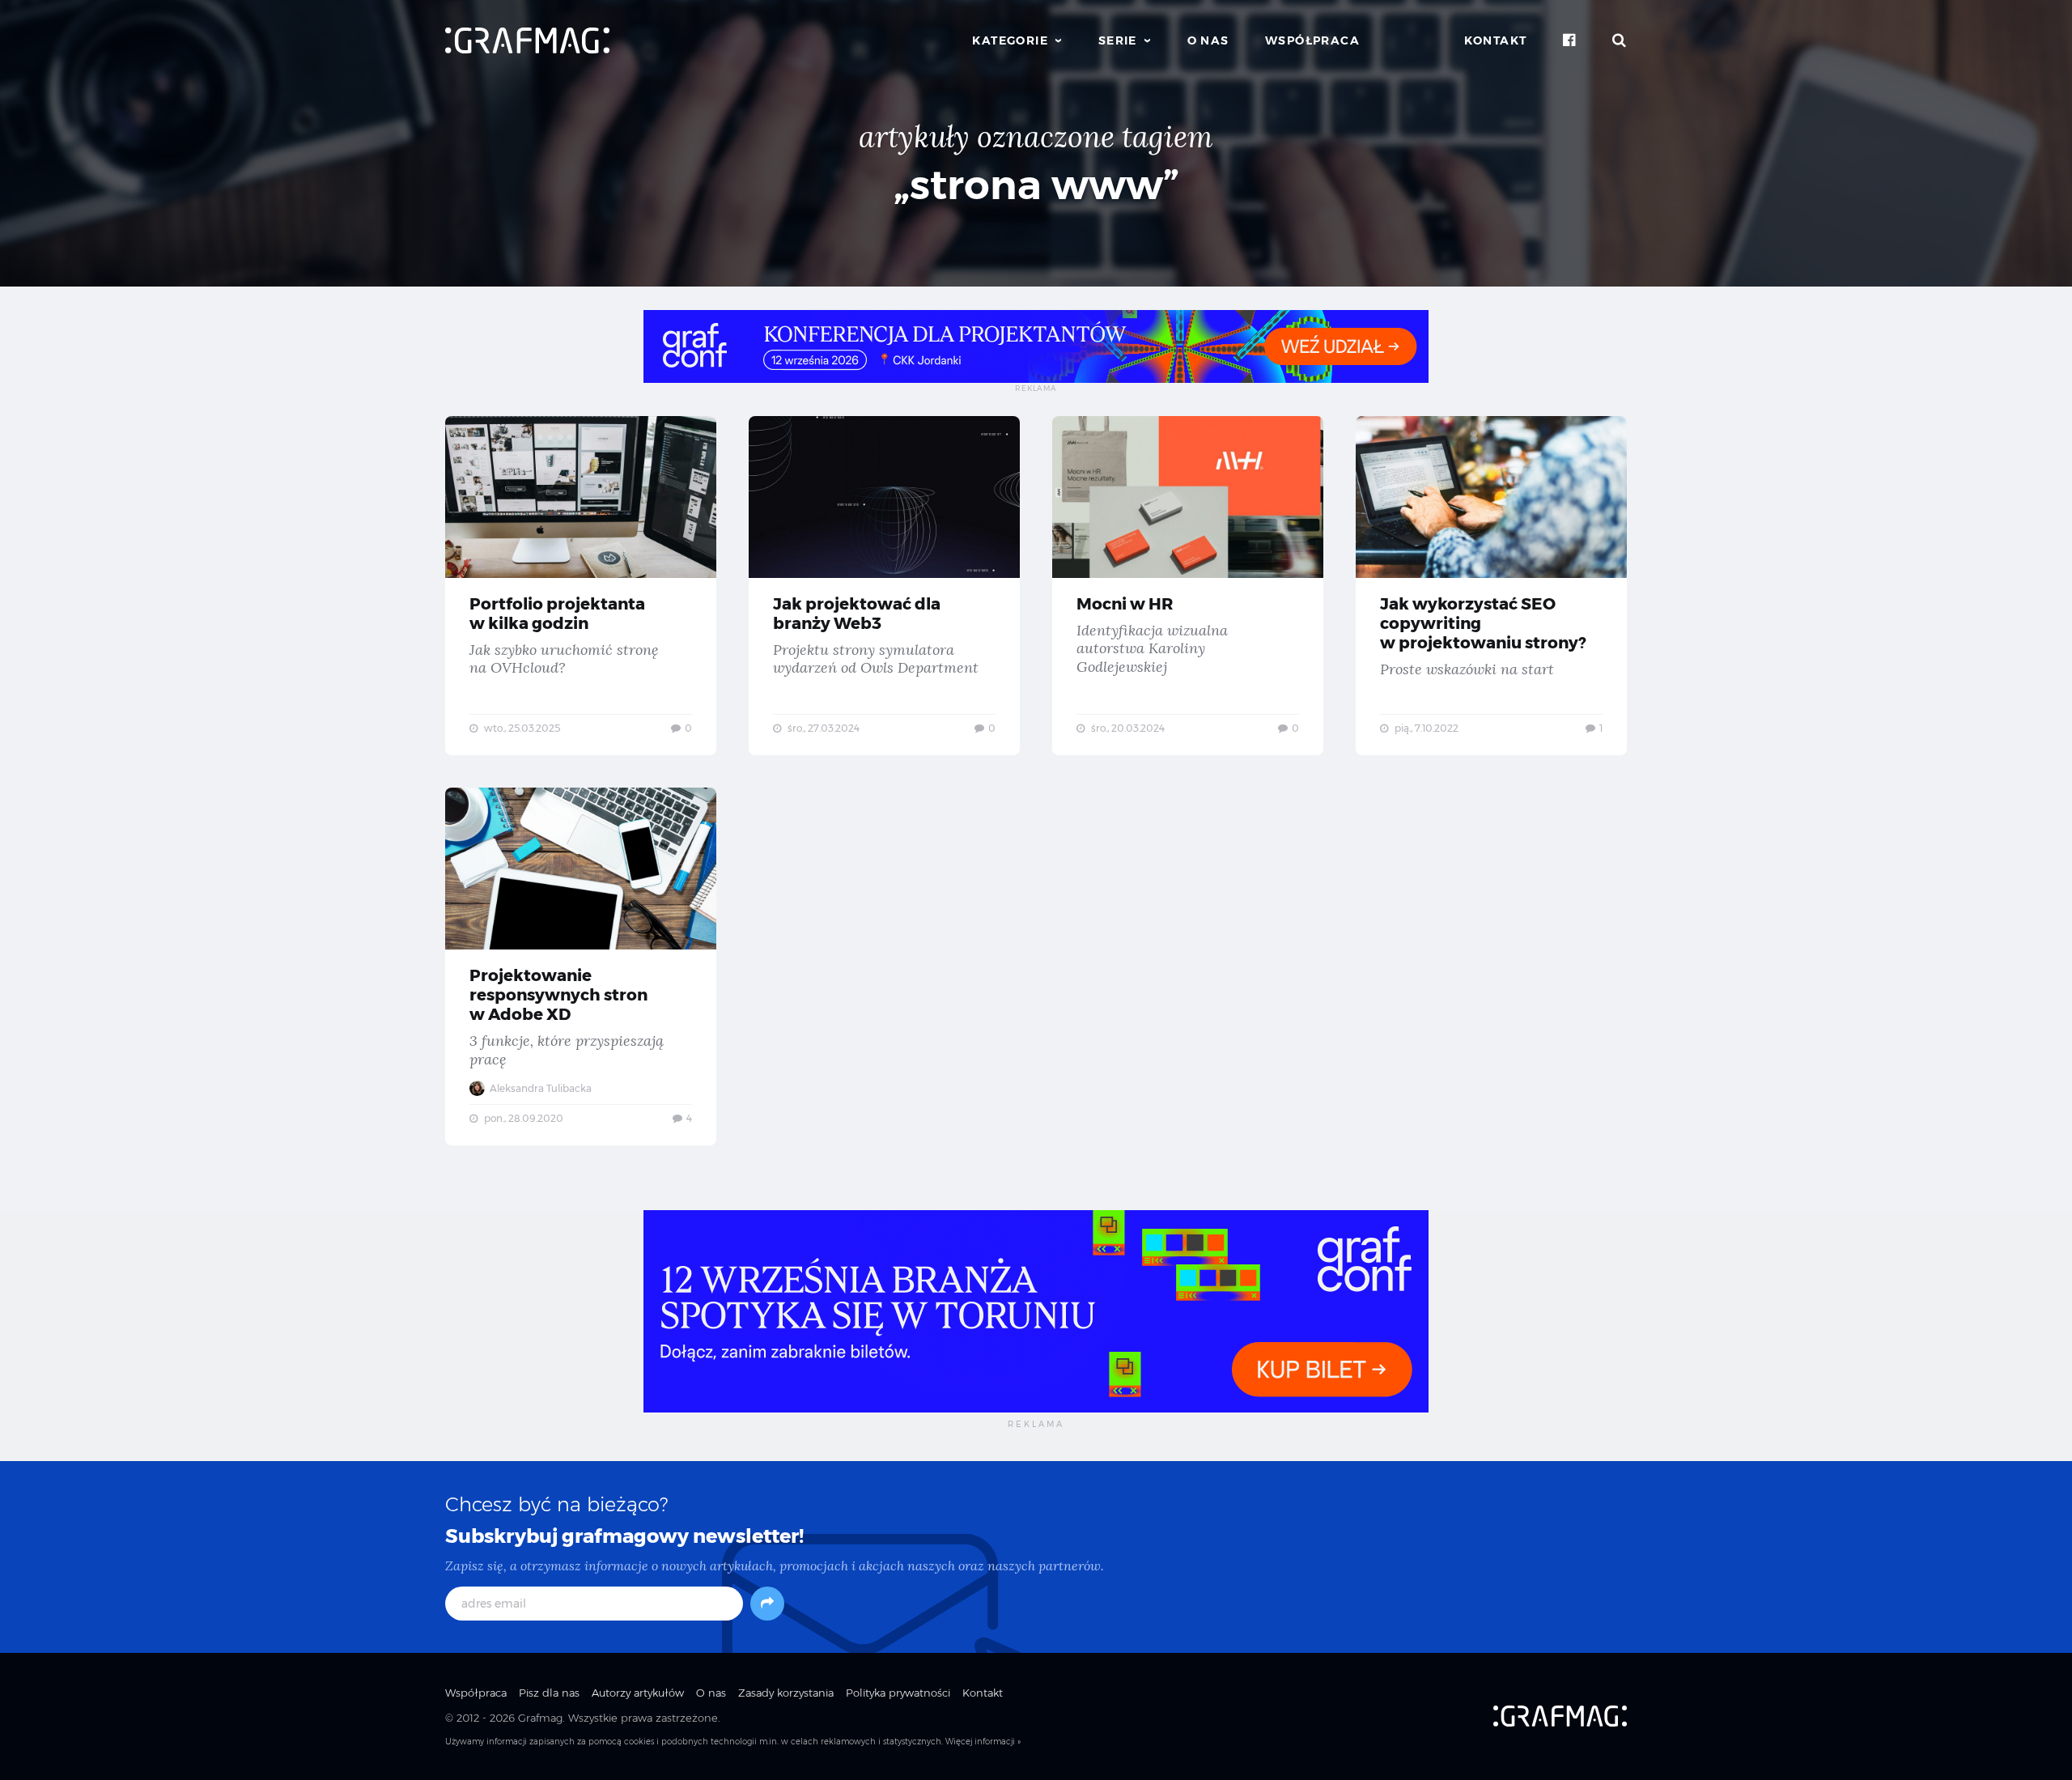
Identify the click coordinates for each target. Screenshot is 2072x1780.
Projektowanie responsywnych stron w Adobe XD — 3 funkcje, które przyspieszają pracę (581, 966)
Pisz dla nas (549, 1693)
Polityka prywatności (898, 1693)
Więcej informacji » (983, 1742)
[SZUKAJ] (1620, 40)
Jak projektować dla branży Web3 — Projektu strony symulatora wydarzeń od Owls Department (884, 586)
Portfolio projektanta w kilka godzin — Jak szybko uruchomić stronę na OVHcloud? (581, 586)
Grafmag (540, 1718)
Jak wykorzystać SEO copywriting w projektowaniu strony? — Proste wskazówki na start (1491, 586)
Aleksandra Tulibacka (539, 1088)
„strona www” (1036, 185)
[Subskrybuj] (767, 1604)
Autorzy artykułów (638, 1693)
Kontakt (1496, 40)
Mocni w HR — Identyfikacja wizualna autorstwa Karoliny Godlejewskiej (1188, 586)
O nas (1208, 40)
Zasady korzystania (786, 1693)
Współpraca (1312, 40)
